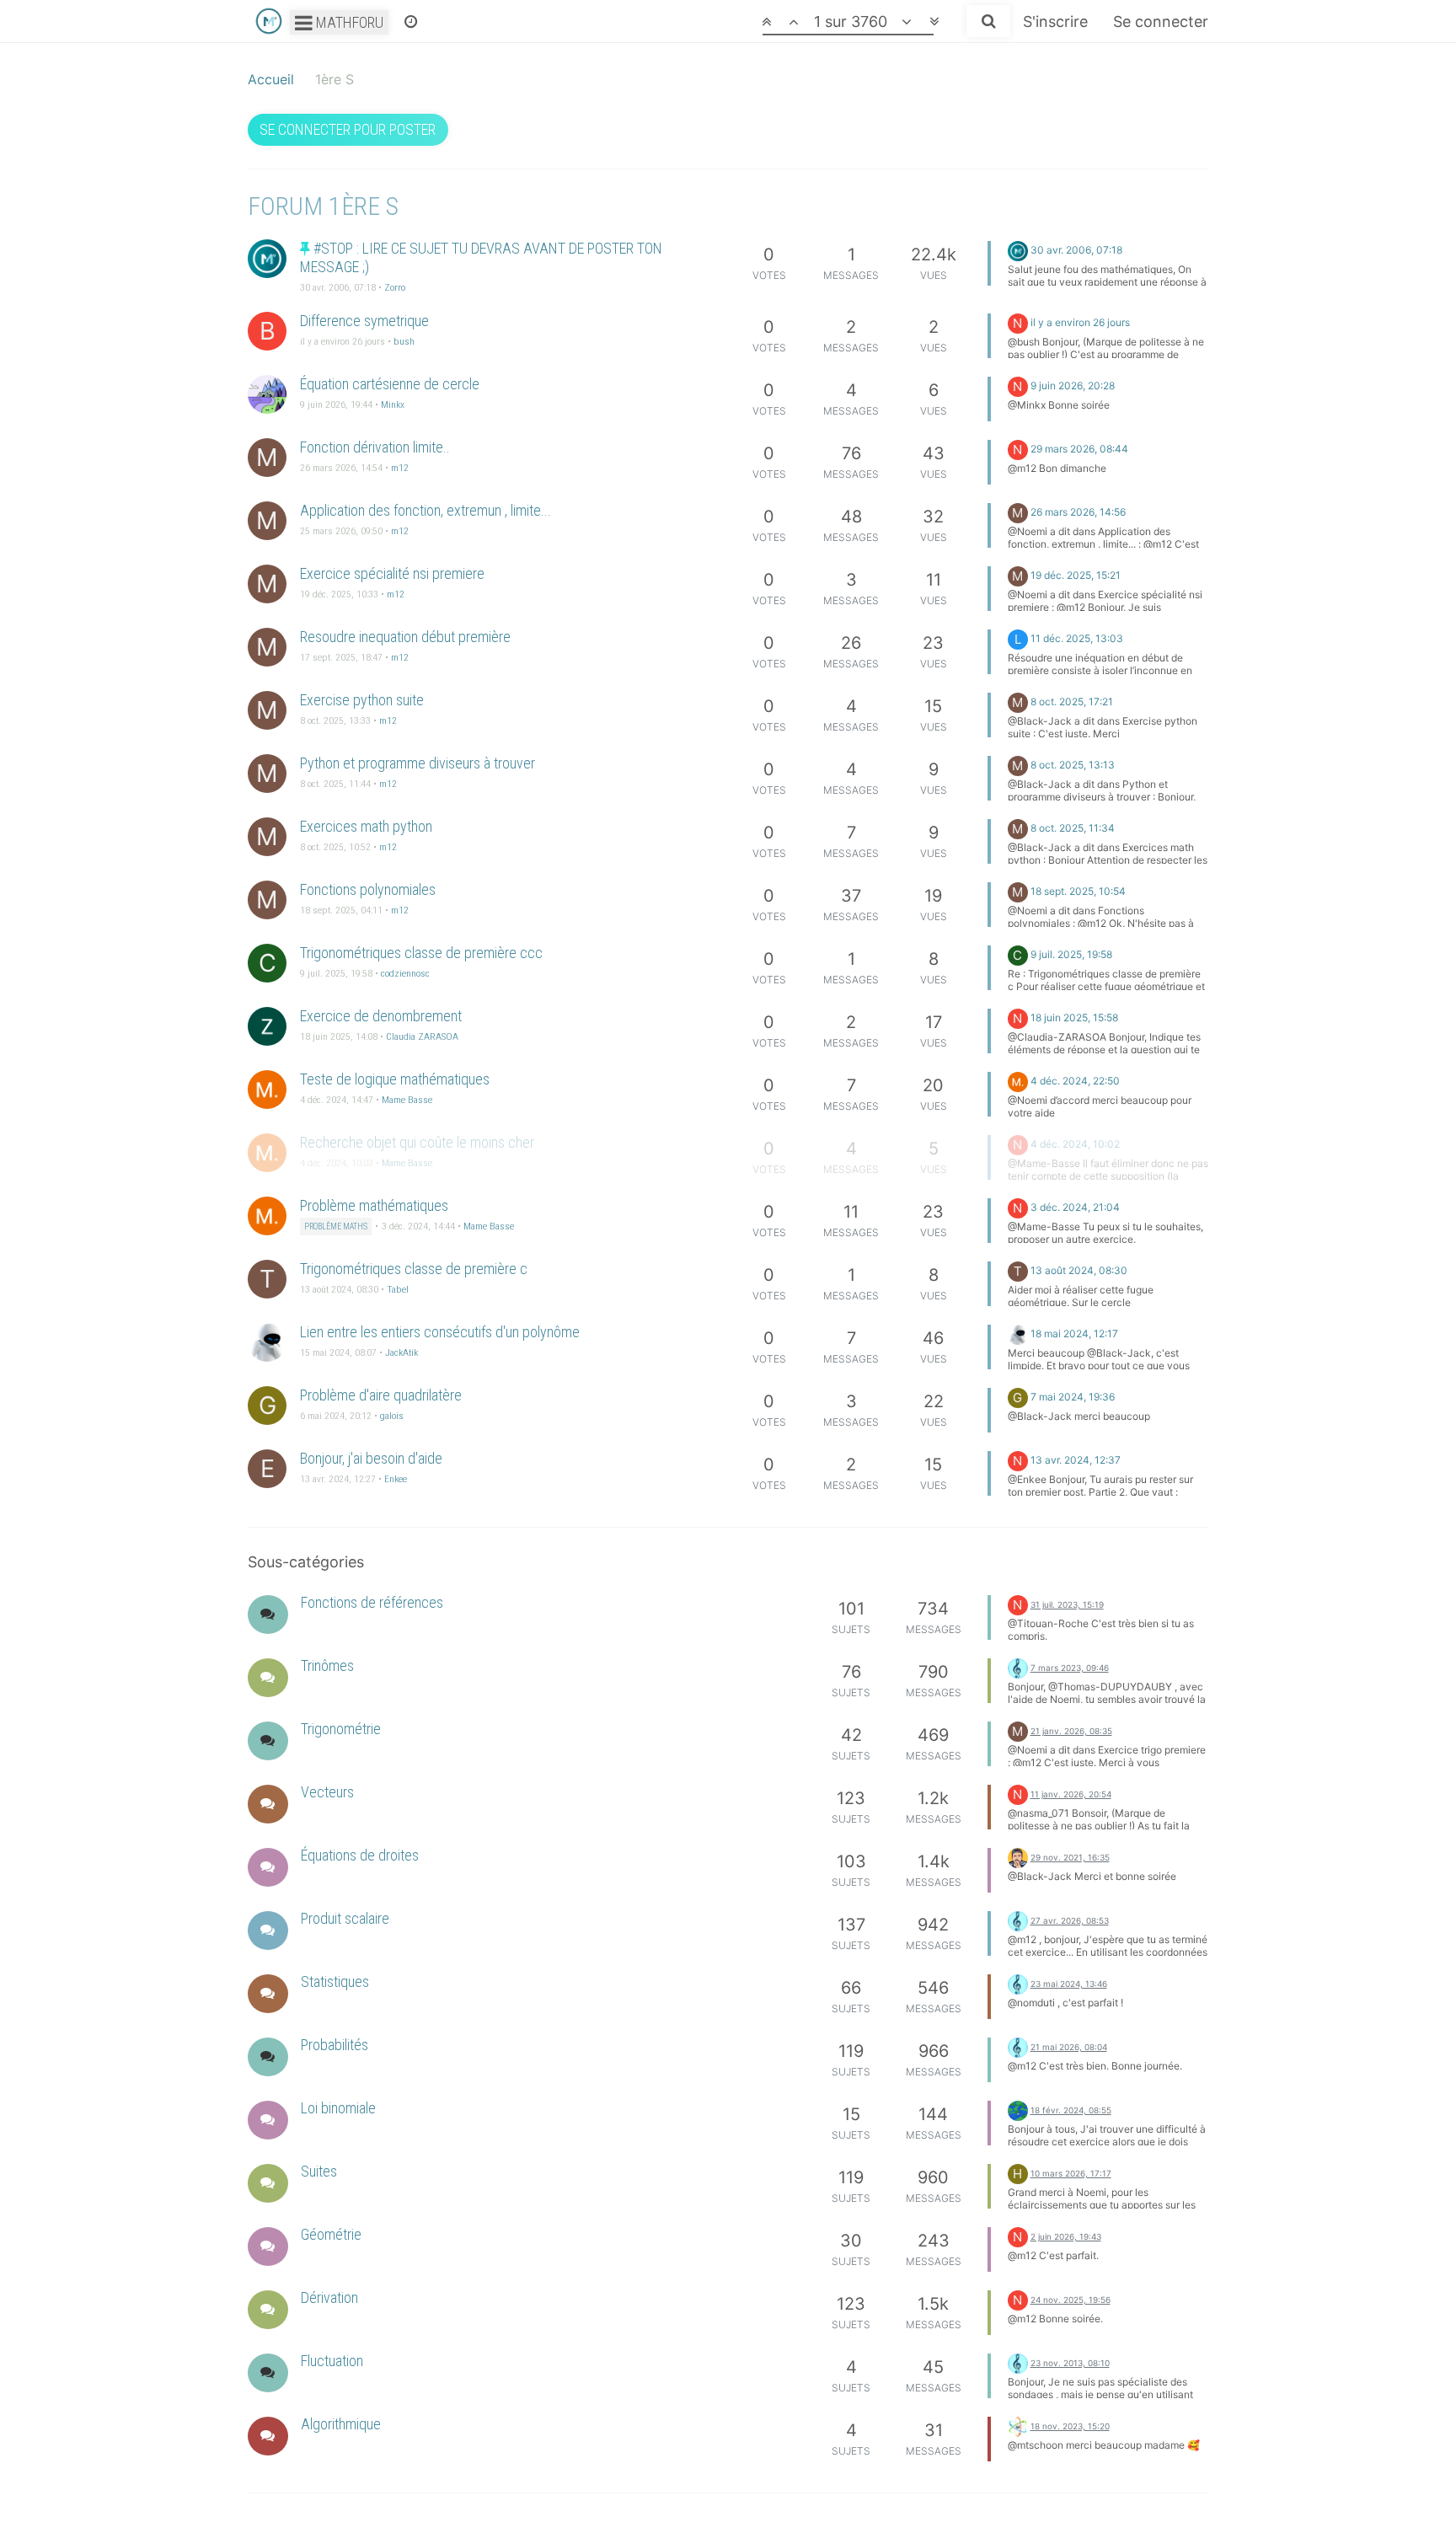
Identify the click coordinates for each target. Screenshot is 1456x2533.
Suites (319, 2171)
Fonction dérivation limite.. (375, 447)
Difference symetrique (364, 321)
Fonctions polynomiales (368, 889)
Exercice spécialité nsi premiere (392, 573)
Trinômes (327, 1665)
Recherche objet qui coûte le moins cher (417, 1142)
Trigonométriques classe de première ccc (421, 953)
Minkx (393, 404)
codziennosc (405, 973)
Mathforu (348, 22)
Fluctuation (332, 2361)
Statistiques (335, 1981)
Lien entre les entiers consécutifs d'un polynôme (440, 1332)
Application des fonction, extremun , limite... (426, 510)
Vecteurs (327, 1792)
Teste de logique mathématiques (395, 1079)
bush (404, 341)
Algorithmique (341, 2424)
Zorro (395, 287)
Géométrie (331, 2234)
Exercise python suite (362, 700)
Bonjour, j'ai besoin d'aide (371, 1458)
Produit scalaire (345, 1918)
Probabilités (335, 2045)
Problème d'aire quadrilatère (381, 1395)
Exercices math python (366, 826)
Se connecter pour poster (348, 129)
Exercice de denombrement (381, 1016)
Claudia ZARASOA (422, 1036)
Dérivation (329, 2297)
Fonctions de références (372, 1602)
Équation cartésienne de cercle (390, 384)
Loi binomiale (338, 2108)
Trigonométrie (341, 1729)
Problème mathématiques (374, 1205)
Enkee (396, 1479)
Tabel (398, 1289)
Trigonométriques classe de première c (414, 1269)
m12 (400, 468)
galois (392, 1416)
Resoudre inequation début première (405, 637)
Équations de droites (360, 1855)
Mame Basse (407, 1100)
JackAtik (401, 1352)
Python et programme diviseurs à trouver (418, 763)
